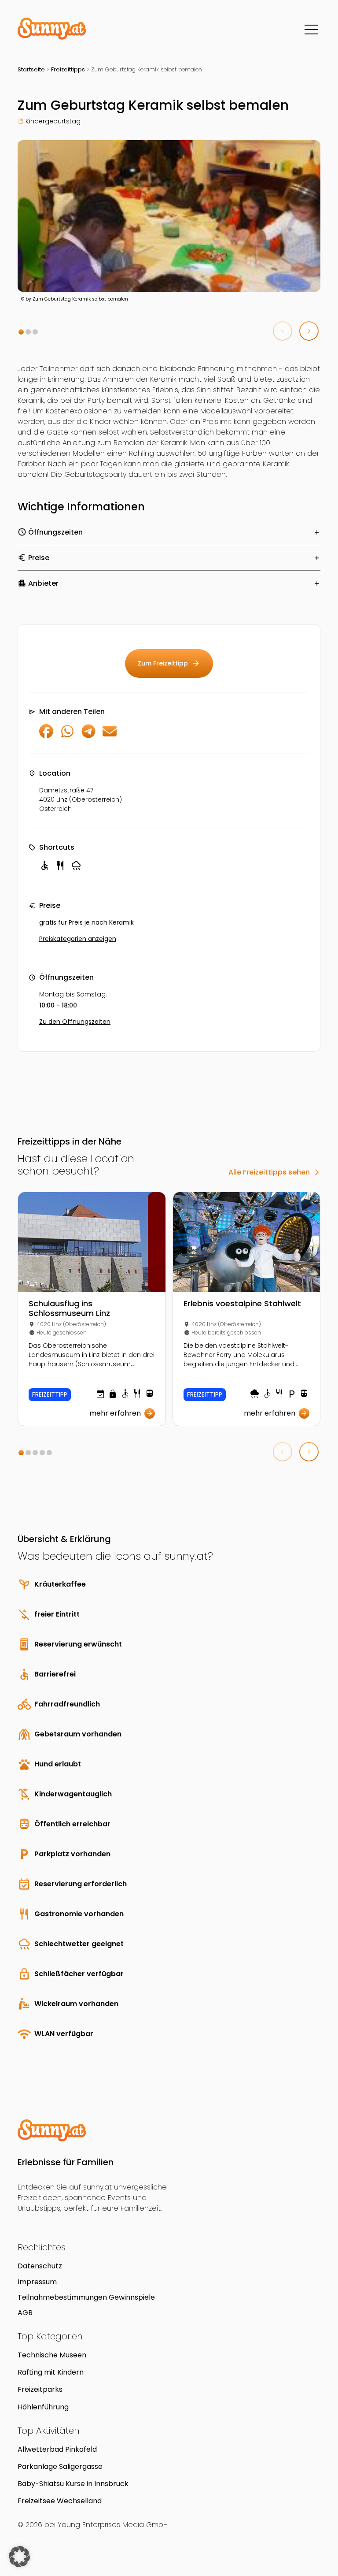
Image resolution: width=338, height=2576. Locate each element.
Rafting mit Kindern (51, 2372)
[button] (21, 332)
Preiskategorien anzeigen (78, 939)
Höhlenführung (43, 2407)
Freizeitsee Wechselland (60, 2501)
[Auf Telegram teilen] (88, 736)
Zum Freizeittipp (169, 663)
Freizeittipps (68, 69)
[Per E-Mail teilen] (110, 736)
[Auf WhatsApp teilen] (67, 736)
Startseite (31, 69)
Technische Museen (52, 2355)
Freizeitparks (40, 2389)
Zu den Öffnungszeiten (75, 1022)
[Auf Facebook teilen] (46, 736)
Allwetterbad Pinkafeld (57, 2449)
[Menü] (311, 30)
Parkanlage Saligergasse (60, 2466)
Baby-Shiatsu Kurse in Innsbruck (73, 2484)
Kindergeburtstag (53, 121)
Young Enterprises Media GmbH (113, 2525)
